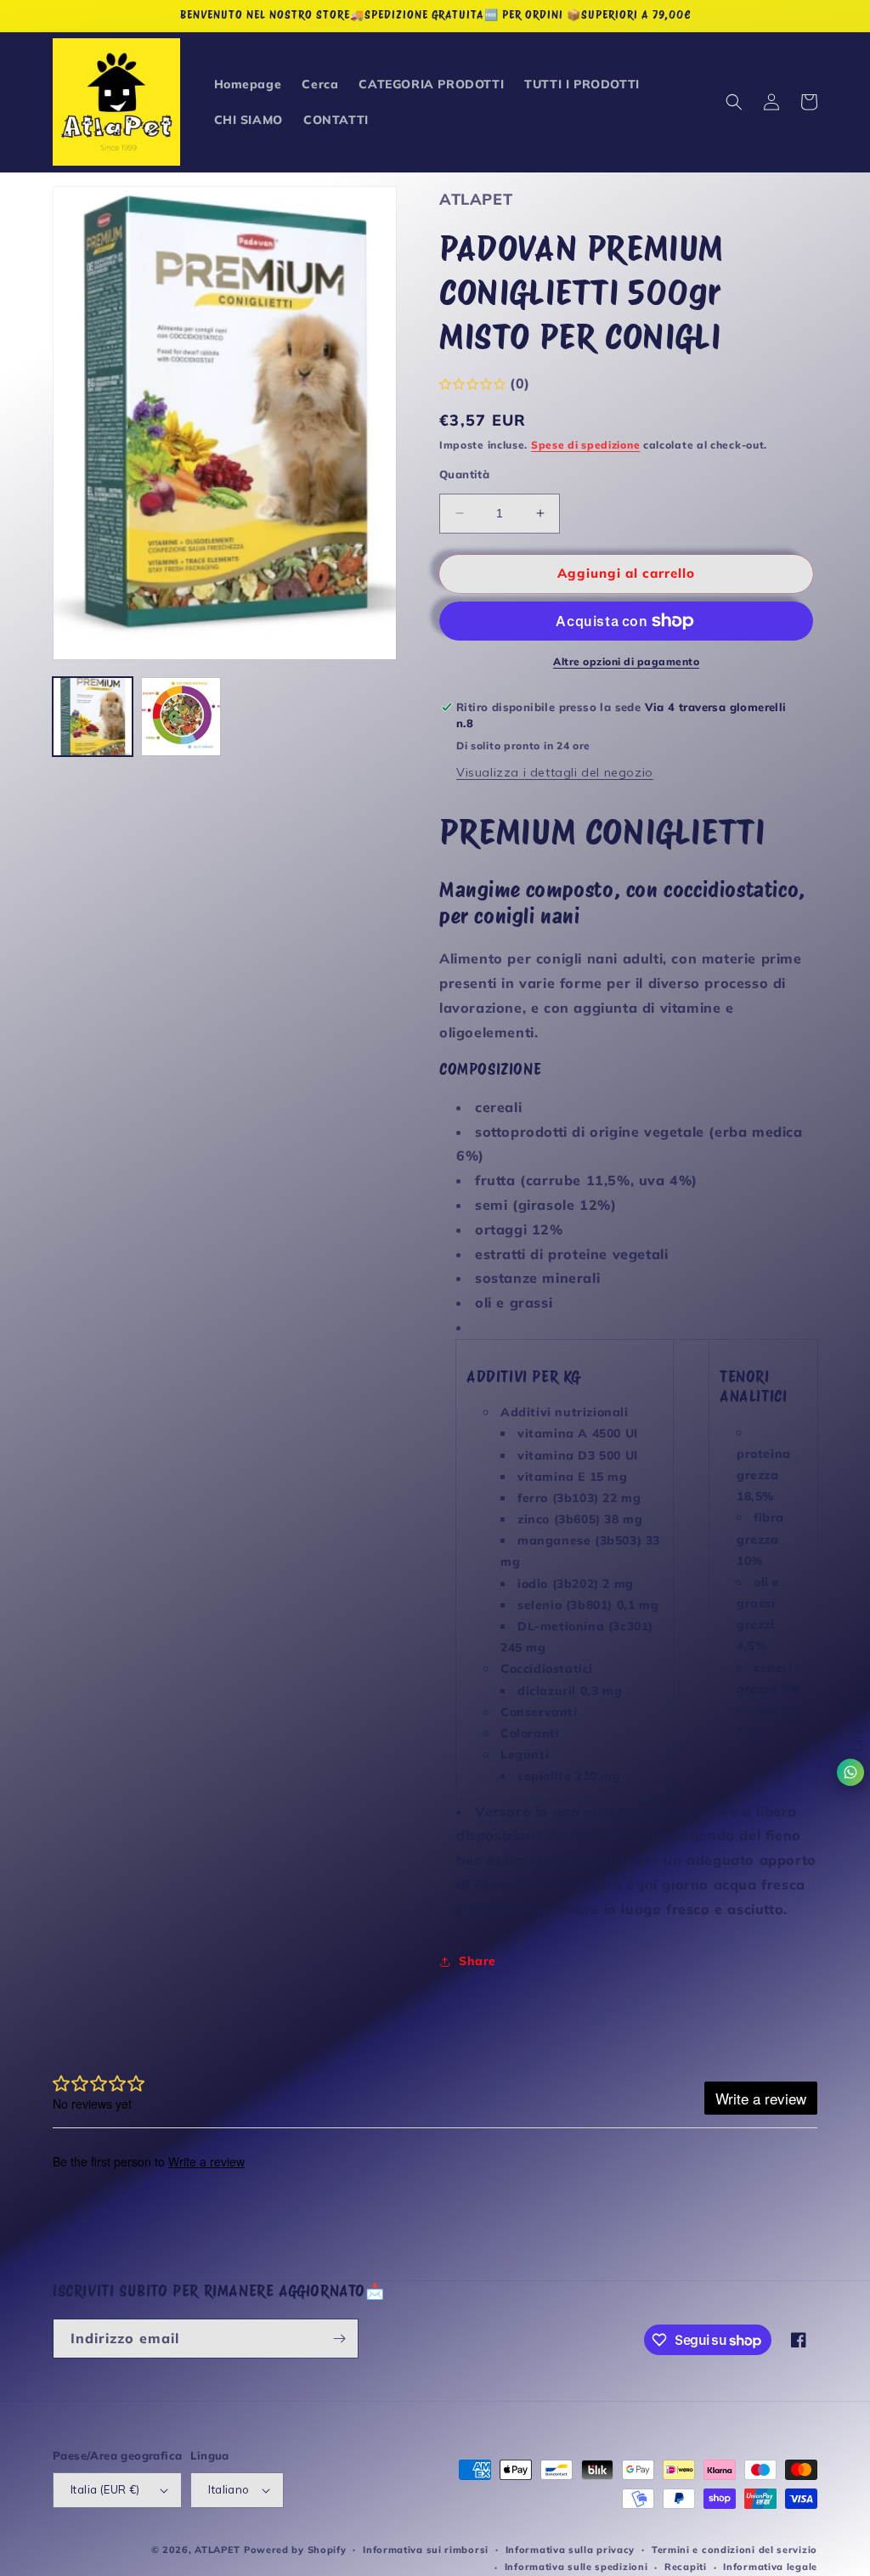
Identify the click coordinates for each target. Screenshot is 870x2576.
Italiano (229, 2489)
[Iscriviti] (339, 2339)
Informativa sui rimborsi (426, 2550)
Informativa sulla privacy (571, 2550)
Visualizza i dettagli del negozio (555, 772)
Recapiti (686, 2567)
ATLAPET (217, 2550)
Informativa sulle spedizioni (576, 2567)
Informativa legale (770, 2567)
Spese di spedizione (585, 445)
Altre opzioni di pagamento (626, 661)
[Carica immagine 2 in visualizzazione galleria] (181, 717)
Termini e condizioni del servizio (734, 2550)
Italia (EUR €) (105, 2489)
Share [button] (477, 1961)
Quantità (464, 474)
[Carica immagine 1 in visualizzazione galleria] (93, 717)
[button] (734, 102)
